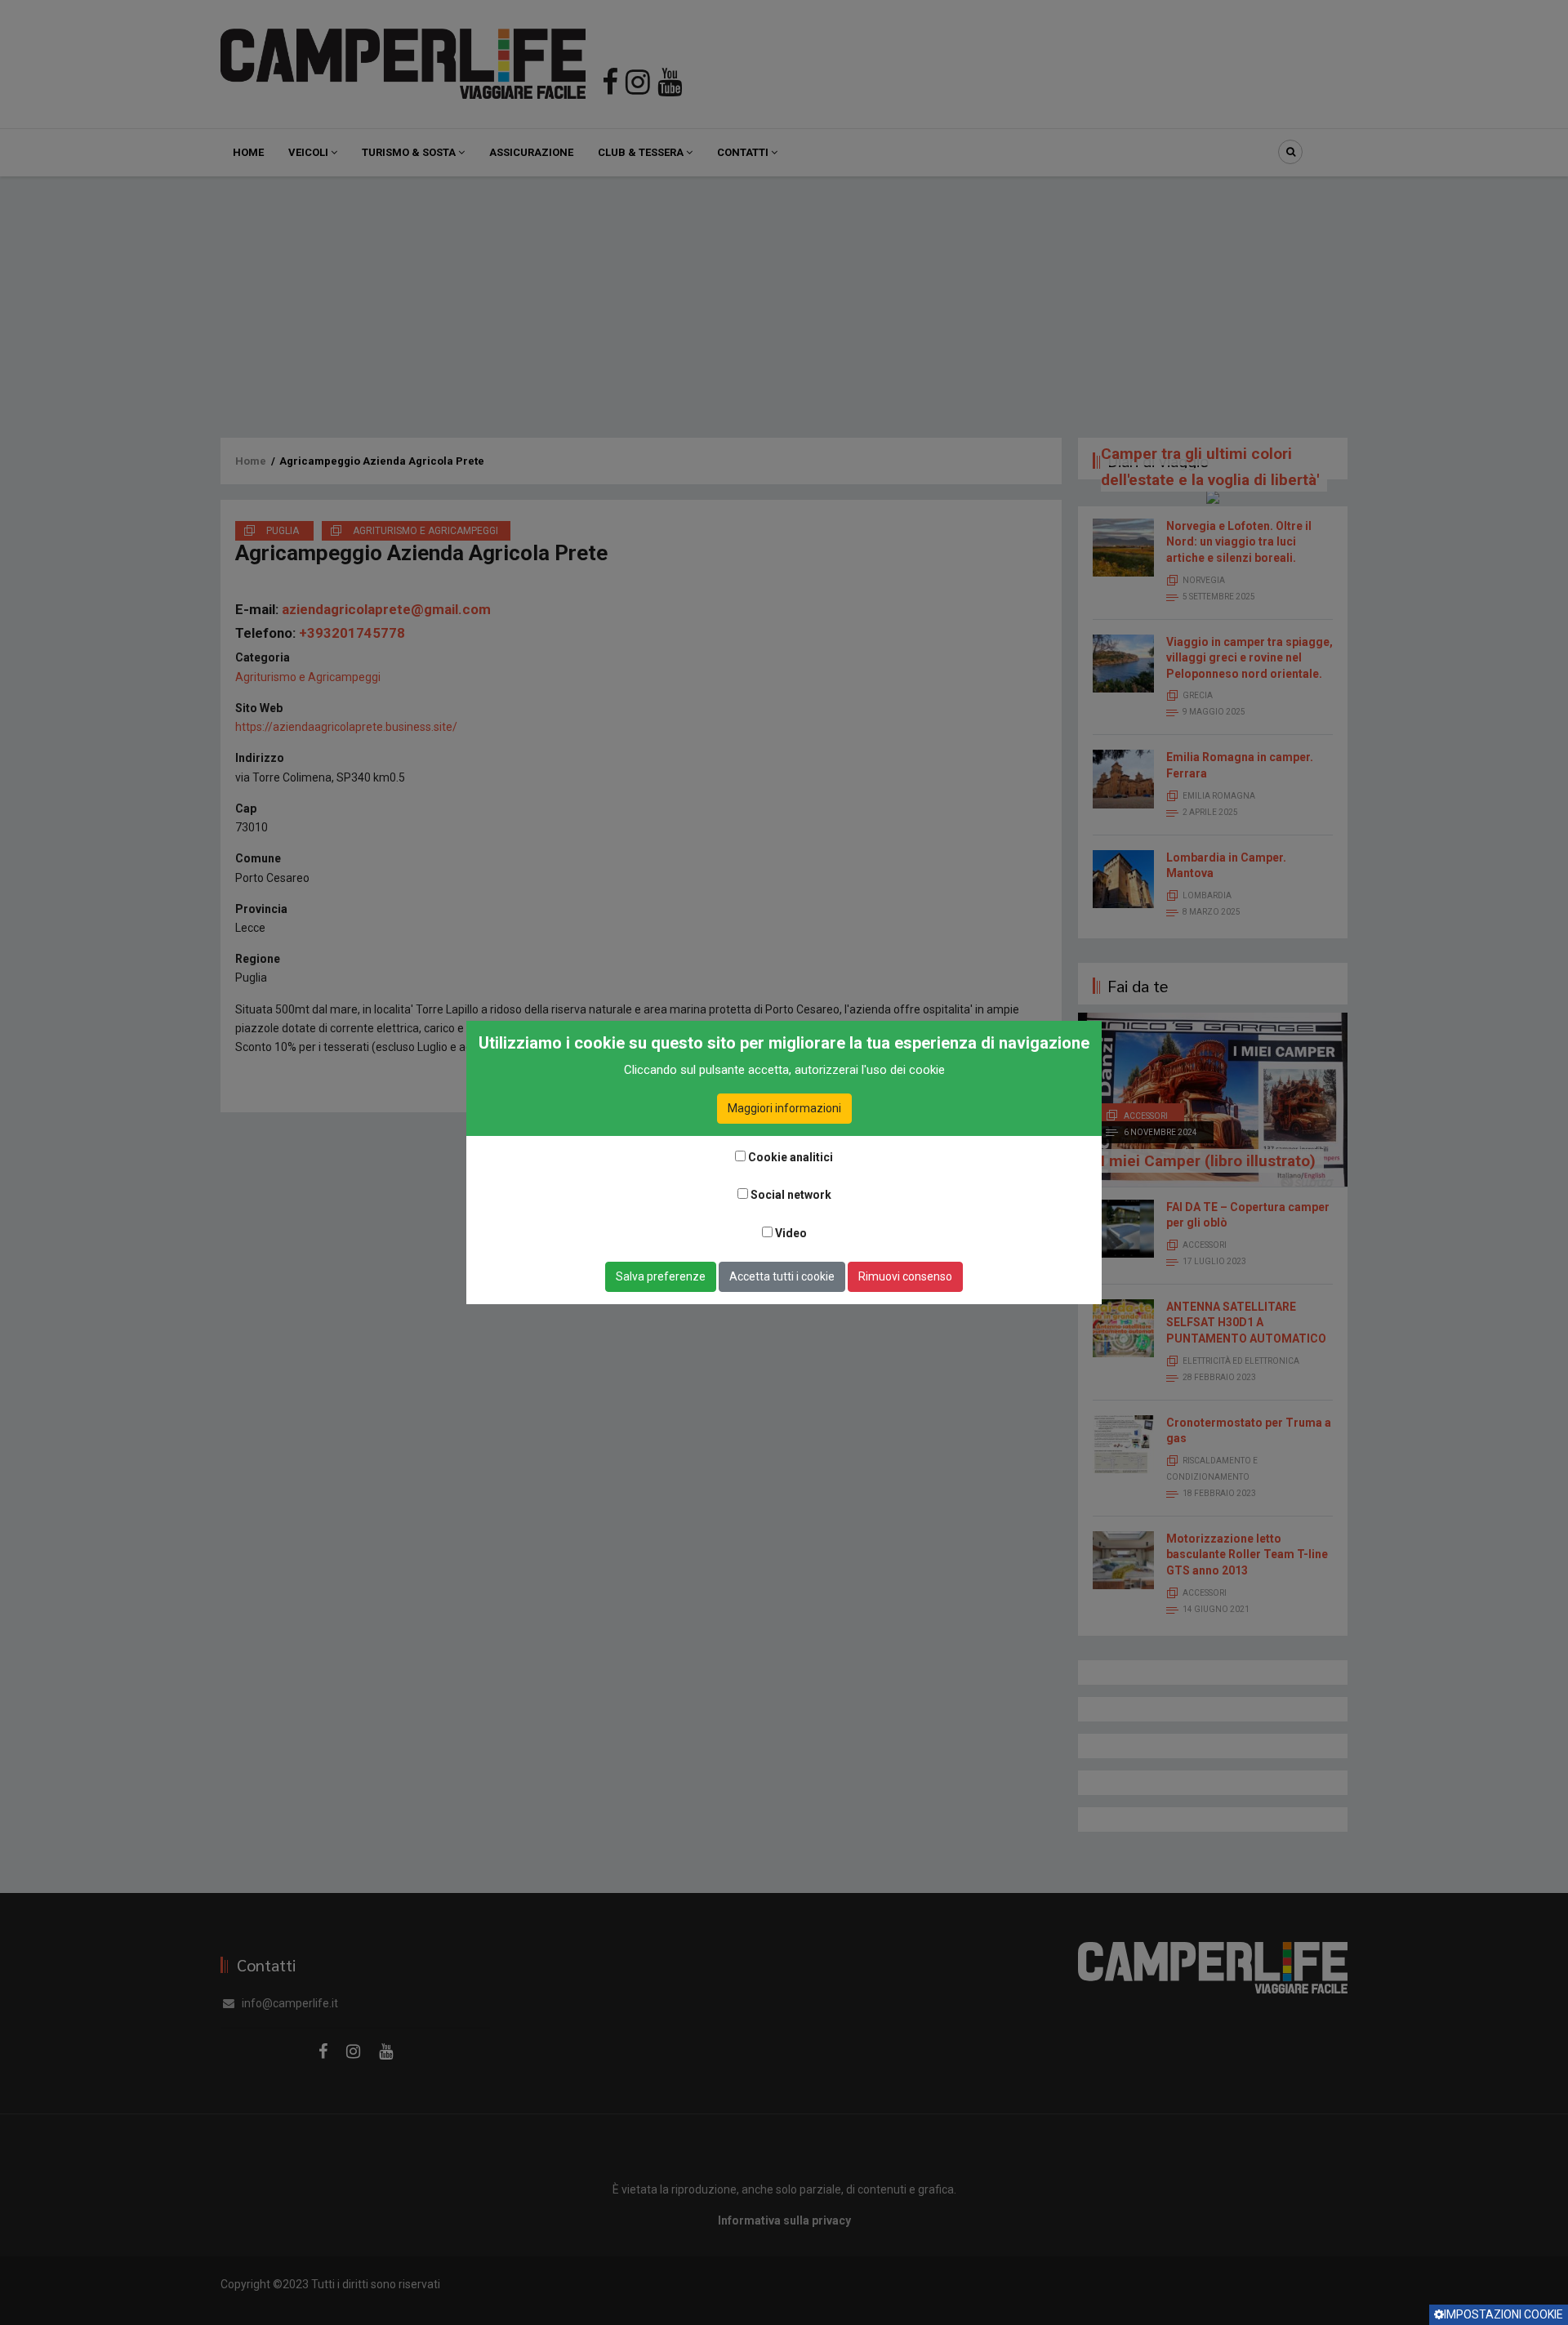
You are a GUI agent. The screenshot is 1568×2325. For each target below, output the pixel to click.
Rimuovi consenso (905, 1276)
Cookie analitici (791, 1157)
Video (791, 1233)
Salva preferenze (661, 1276)
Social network (791, 1195)
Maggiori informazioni (784, 1108)
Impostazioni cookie (1503, 2314)
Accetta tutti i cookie (782, 1276)
